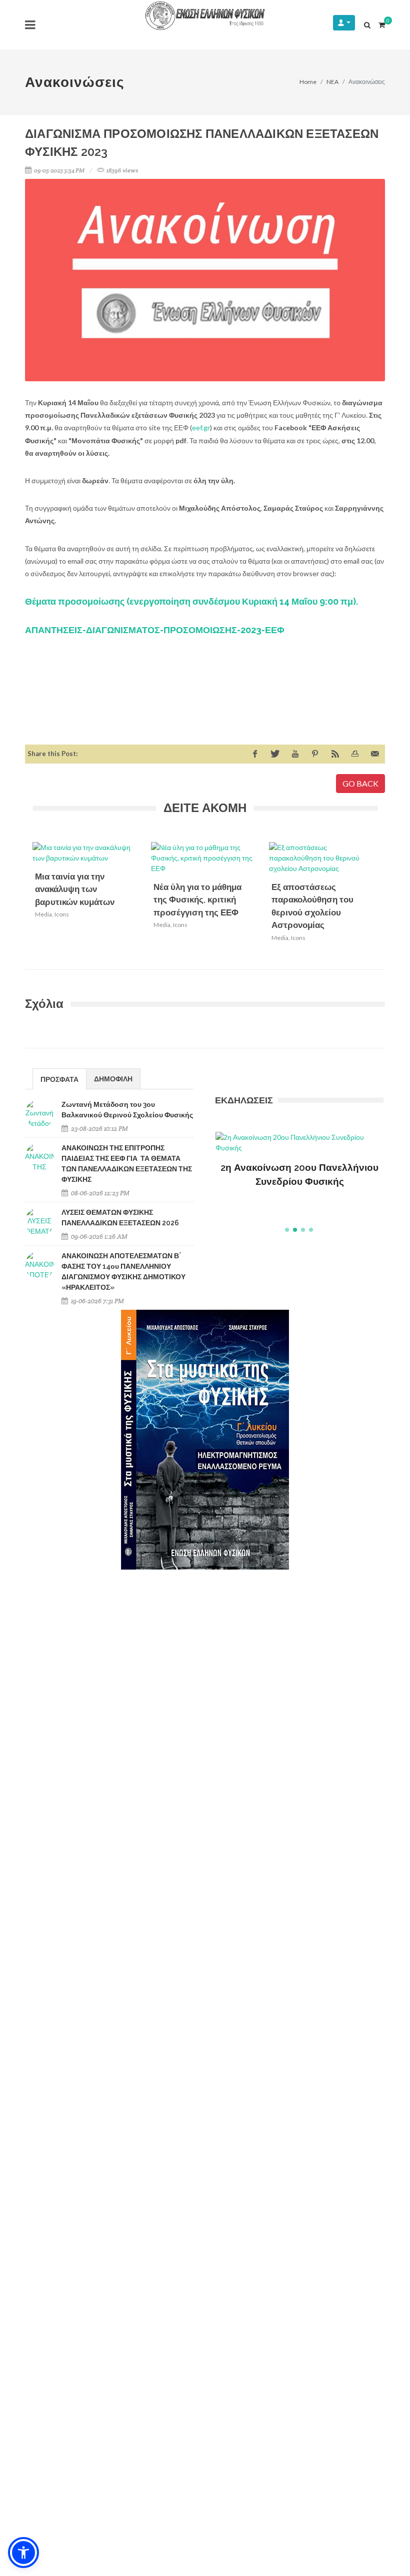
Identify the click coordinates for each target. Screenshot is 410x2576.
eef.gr (201, 428)
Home (308, 82)
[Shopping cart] (381, 23)
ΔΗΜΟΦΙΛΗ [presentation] (113, 1079)
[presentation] (386, 900)
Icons (62, 914)
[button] (287, 1230)
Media (43, 914)
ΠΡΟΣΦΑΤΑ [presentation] (59, 1079)
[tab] (59, 1079)
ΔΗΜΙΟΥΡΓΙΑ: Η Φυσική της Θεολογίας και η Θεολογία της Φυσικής (300, 1182)
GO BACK (360, 783)
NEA (332, 82)
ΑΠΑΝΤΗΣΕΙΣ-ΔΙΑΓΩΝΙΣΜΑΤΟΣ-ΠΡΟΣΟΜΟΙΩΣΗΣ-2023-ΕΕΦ (155, 630)
